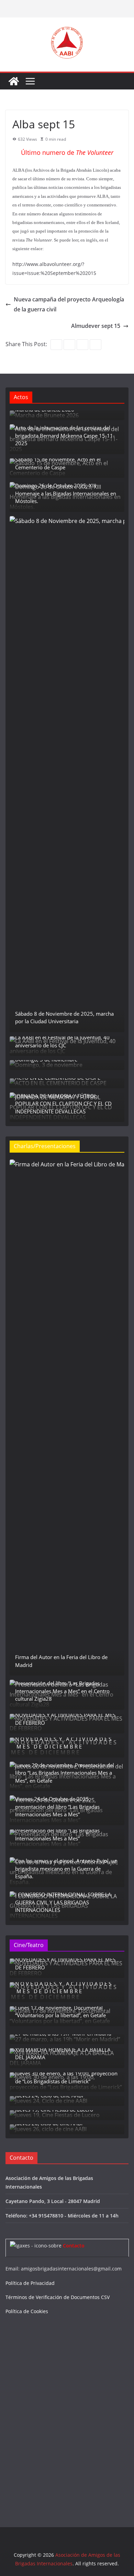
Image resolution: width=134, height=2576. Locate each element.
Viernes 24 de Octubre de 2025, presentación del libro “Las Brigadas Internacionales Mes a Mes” (57, 1807)
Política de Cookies (27, 2311)
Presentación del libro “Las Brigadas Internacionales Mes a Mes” (57, 1834)
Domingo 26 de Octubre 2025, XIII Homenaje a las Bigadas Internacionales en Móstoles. (66, 493)
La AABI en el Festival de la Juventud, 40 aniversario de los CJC (62, 1041)
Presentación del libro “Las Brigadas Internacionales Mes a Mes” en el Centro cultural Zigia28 (62, 1691)
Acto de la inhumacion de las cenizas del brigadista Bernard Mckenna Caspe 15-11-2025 (65, 435)
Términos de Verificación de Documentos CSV (58, 2297)
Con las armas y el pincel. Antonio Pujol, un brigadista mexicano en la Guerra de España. (66, 1868)
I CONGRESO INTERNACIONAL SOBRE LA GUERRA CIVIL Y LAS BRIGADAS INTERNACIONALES (63, 1902)
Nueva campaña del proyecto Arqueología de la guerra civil (69, 304)
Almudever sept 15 (96, 326)
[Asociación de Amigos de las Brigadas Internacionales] (14, 81)
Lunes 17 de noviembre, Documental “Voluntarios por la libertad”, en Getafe (60, 2012)
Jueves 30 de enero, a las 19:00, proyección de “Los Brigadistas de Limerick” (66, 2077)
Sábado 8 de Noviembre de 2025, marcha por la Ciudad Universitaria (64, 1018)
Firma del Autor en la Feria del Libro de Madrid (61, 1661)
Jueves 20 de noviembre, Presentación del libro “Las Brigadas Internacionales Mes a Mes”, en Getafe (65, 1773)
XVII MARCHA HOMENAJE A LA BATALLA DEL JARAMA (63, 2054)
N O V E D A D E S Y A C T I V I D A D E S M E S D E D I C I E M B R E (64, 1743)
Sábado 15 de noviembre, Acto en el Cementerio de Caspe (58, 463)
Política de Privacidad (30, 2283)
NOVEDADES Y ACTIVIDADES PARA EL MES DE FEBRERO (65, 1719)
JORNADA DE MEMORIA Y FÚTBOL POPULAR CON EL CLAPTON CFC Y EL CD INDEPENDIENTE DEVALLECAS (63, 1104)
